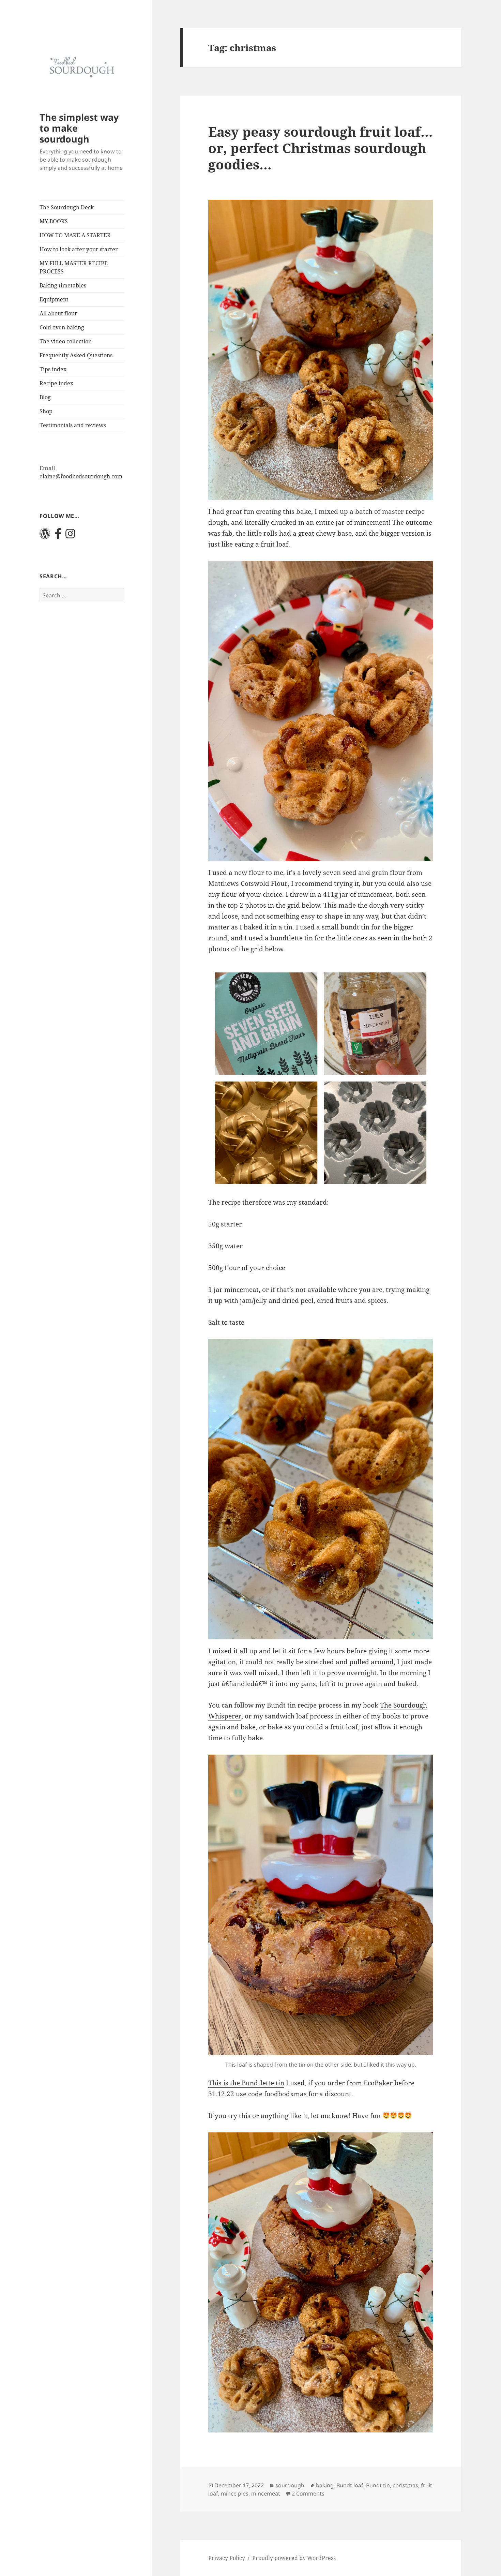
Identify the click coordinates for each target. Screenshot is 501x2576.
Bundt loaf (350, 2485)
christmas (405, 2485)
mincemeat (266, 2493)
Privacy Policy (227, 2558)
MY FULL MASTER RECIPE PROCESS (74, 267)
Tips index (53, 369)
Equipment (54, 299)
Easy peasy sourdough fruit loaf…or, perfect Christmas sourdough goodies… (321, 148)
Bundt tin (378, 2485)
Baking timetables (63, 285)
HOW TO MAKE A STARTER (75, 235)
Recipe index (56, 383)
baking (325, 2485)
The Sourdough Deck (67, 207)
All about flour (58, 313)
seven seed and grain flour (364, 873)
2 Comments (308, 2493)
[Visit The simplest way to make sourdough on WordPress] (45, 536)
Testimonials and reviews (73, 425)
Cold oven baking (62, 327)
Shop (46, 411)
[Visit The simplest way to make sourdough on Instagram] (70, 536)
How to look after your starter (79, 249)
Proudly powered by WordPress (294, 2558)
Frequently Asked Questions (76, 355)
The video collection (66, 341)
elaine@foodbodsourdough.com (81, 476)
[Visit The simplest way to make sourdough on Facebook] (58, 536)
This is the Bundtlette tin (246, 2083)
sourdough (290, 2485)
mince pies (235, 2493)
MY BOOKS (54, 221)
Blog (45, 397)
